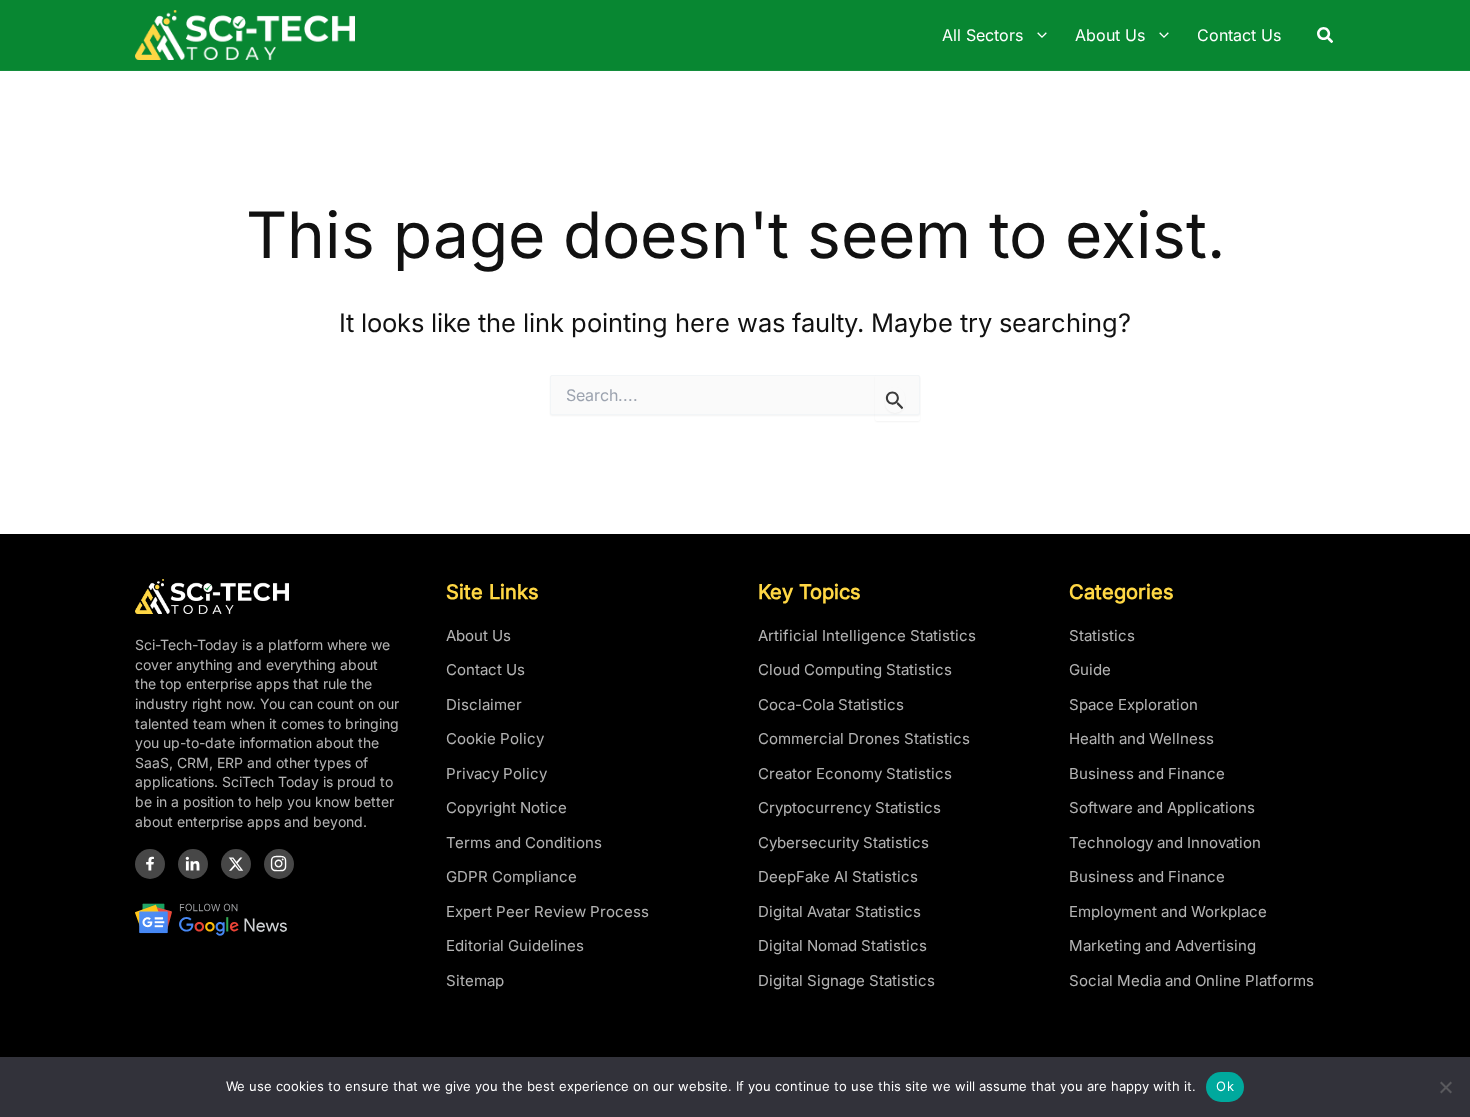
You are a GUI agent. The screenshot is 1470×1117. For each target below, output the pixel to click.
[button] (1326, 35)
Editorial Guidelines (515, 945)
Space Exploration (1133, 704)
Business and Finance (1147, 773)
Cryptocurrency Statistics (849, 807)
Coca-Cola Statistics (831, 704)
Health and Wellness (1141, 738)
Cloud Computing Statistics (855, 669)
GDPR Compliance (511, 876)
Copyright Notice (506, 807)
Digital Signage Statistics (846, 980)
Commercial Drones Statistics (864, 738)
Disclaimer (484, 704)
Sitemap (475, 980)
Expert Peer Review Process (547, 911)
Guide (1090, 669)
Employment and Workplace (1168, 911)
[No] (1445, 1087)
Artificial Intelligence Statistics (867, 635)
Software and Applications (1162, 807)
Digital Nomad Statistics (842, 945)
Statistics (1102, 635)
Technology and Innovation (1165, 842)
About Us (478, 635)
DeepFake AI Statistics (838, 876)
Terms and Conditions (524, 842)
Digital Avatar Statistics (839, 911)
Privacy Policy (496, 773)
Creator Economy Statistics (855, 773)
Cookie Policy (495, 738)
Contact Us (485, 669)
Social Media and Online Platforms (1191, 980)
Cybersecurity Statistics (843, 842)
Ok (1225, 1086)
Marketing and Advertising (1162, 945)
